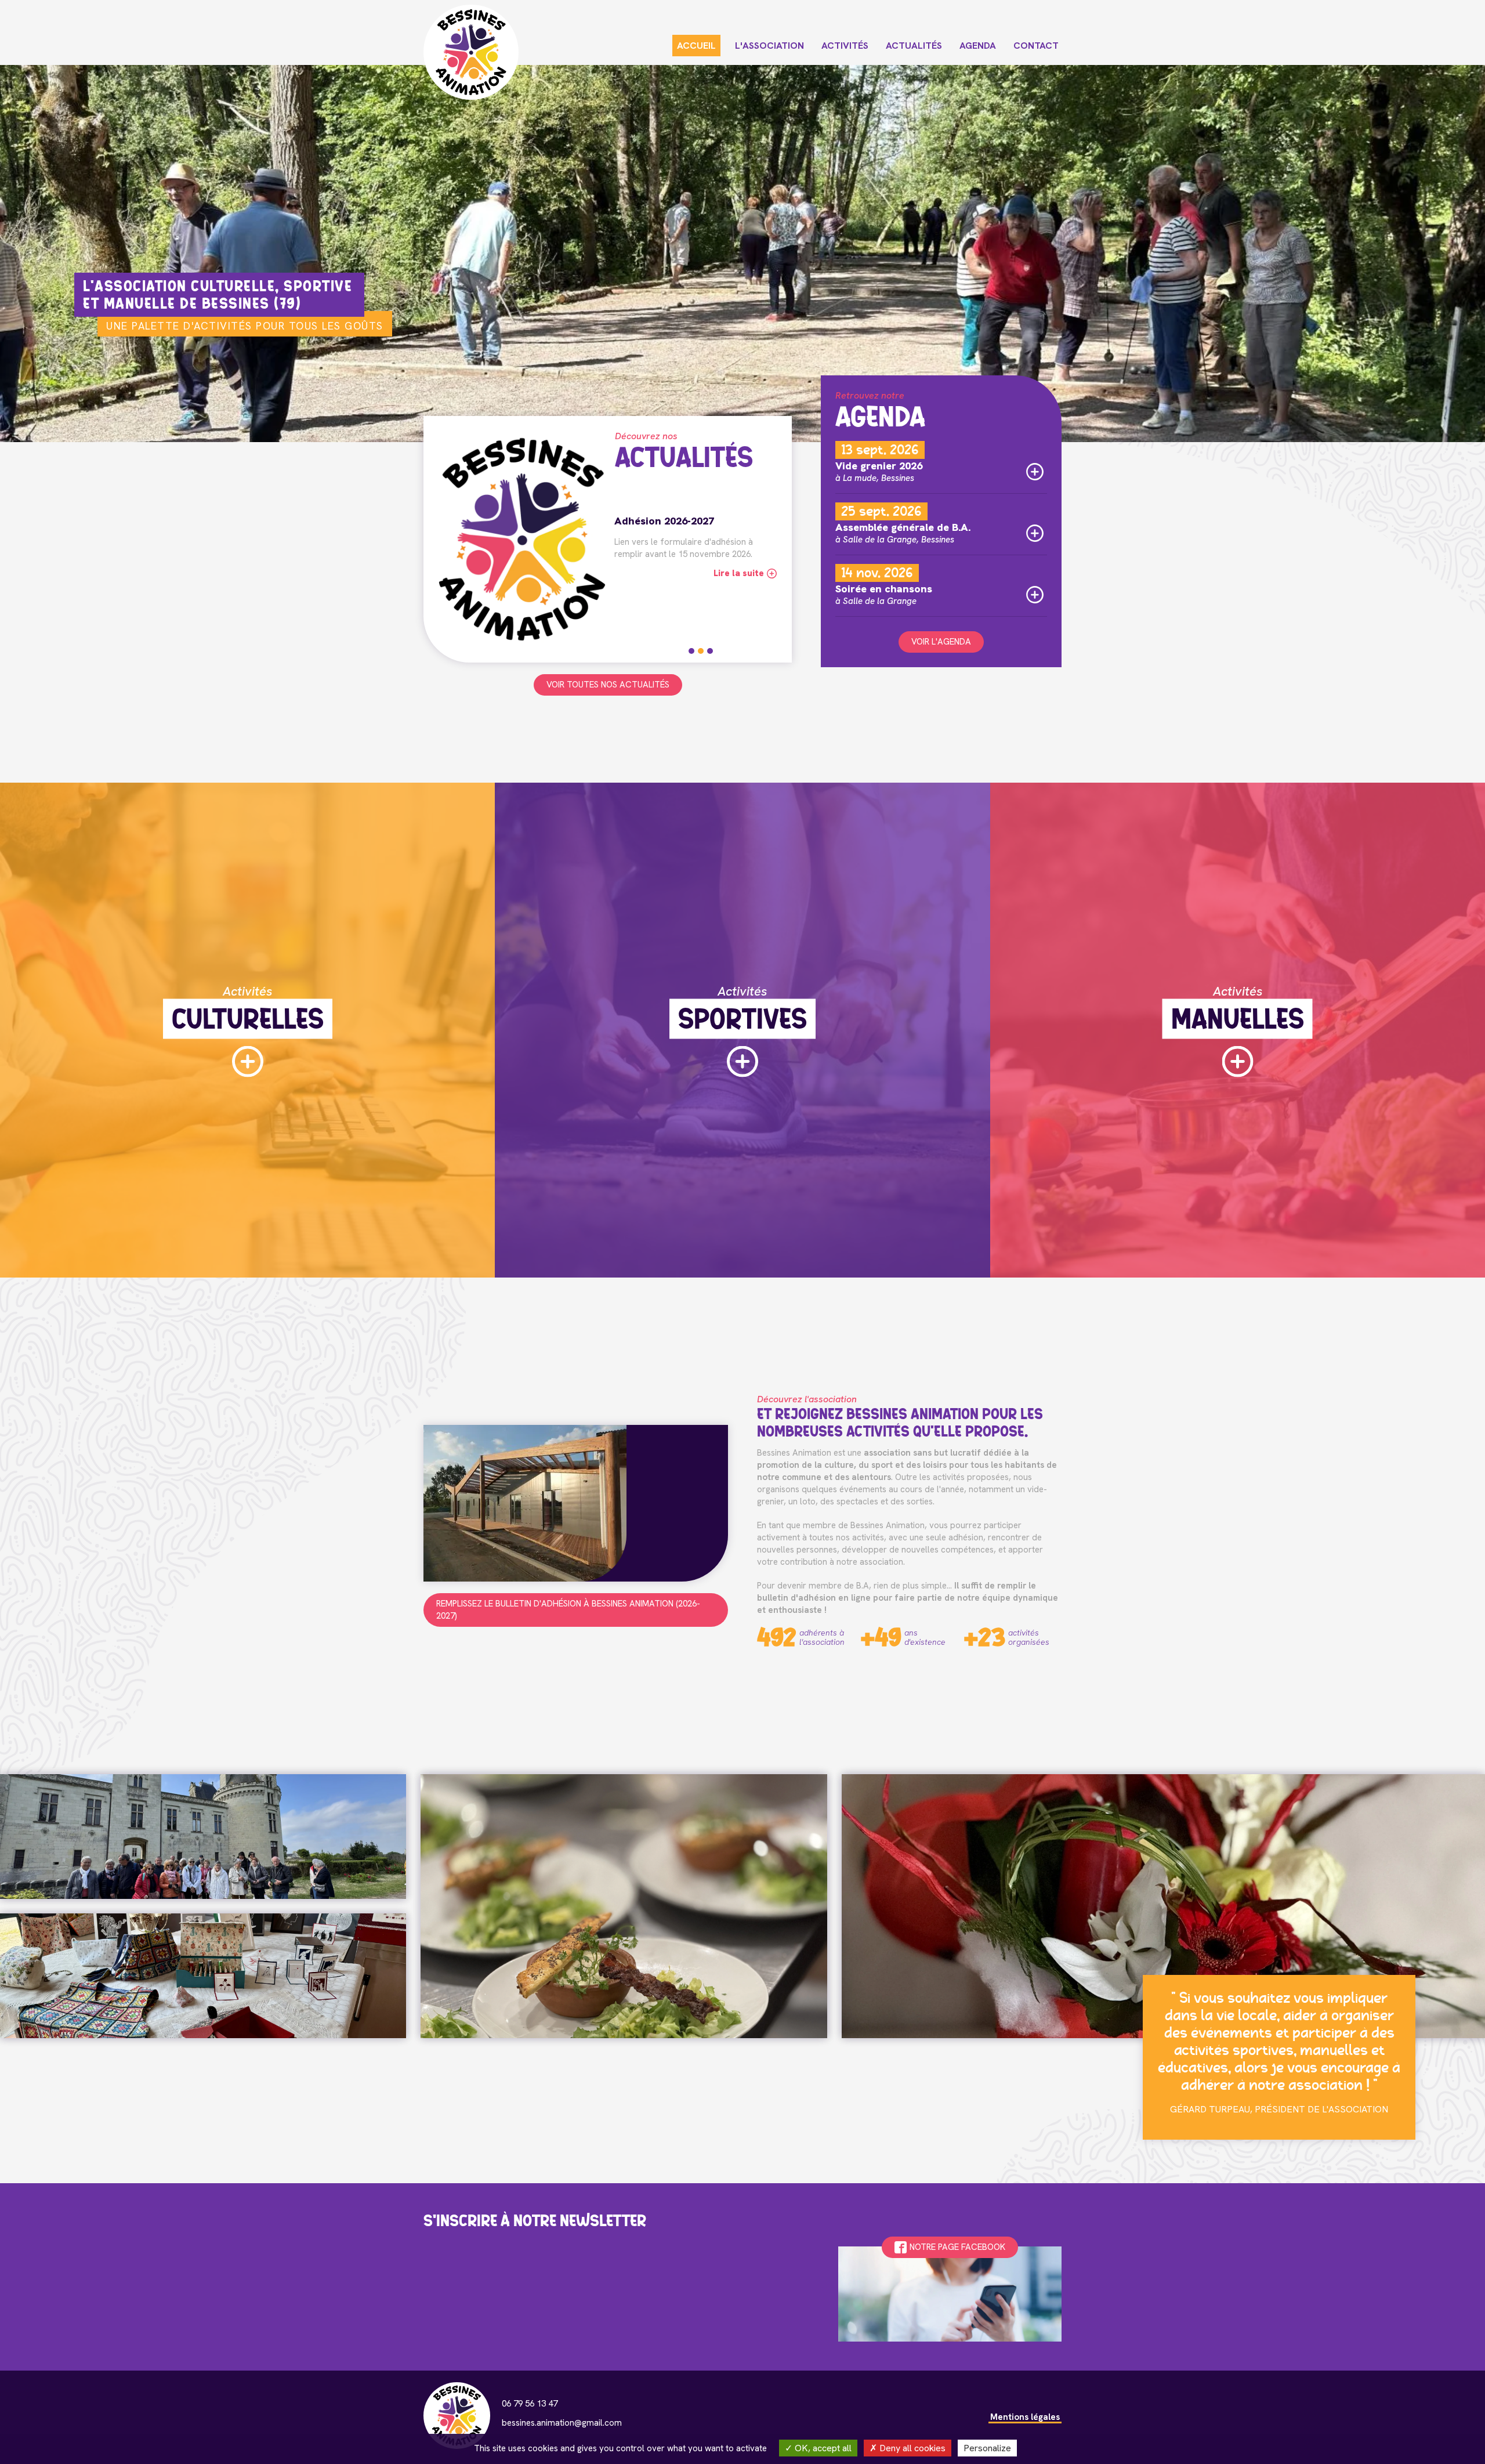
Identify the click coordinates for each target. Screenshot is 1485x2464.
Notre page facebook (957, 2247)
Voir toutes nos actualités (608, 685)
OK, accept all (822, 2448)
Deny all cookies (911, 2448)
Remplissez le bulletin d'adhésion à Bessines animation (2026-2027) (568, 1610)
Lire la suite (739, 585)
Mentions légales (1025, 2417)
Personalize (987, 2448)
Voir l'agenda (941, 642)
